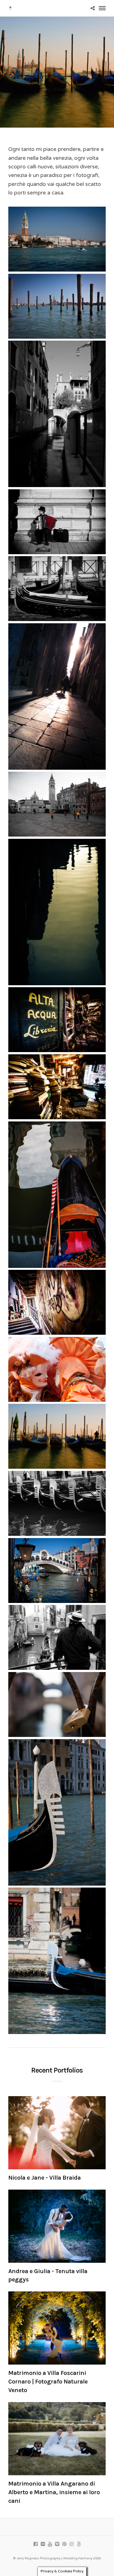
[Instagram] (71, 2544)
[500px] (79, 2544)
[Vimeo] (57, 2544)
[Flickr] (43, 2544)
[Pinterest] (64, 2544)
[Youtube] (50, 2544)
